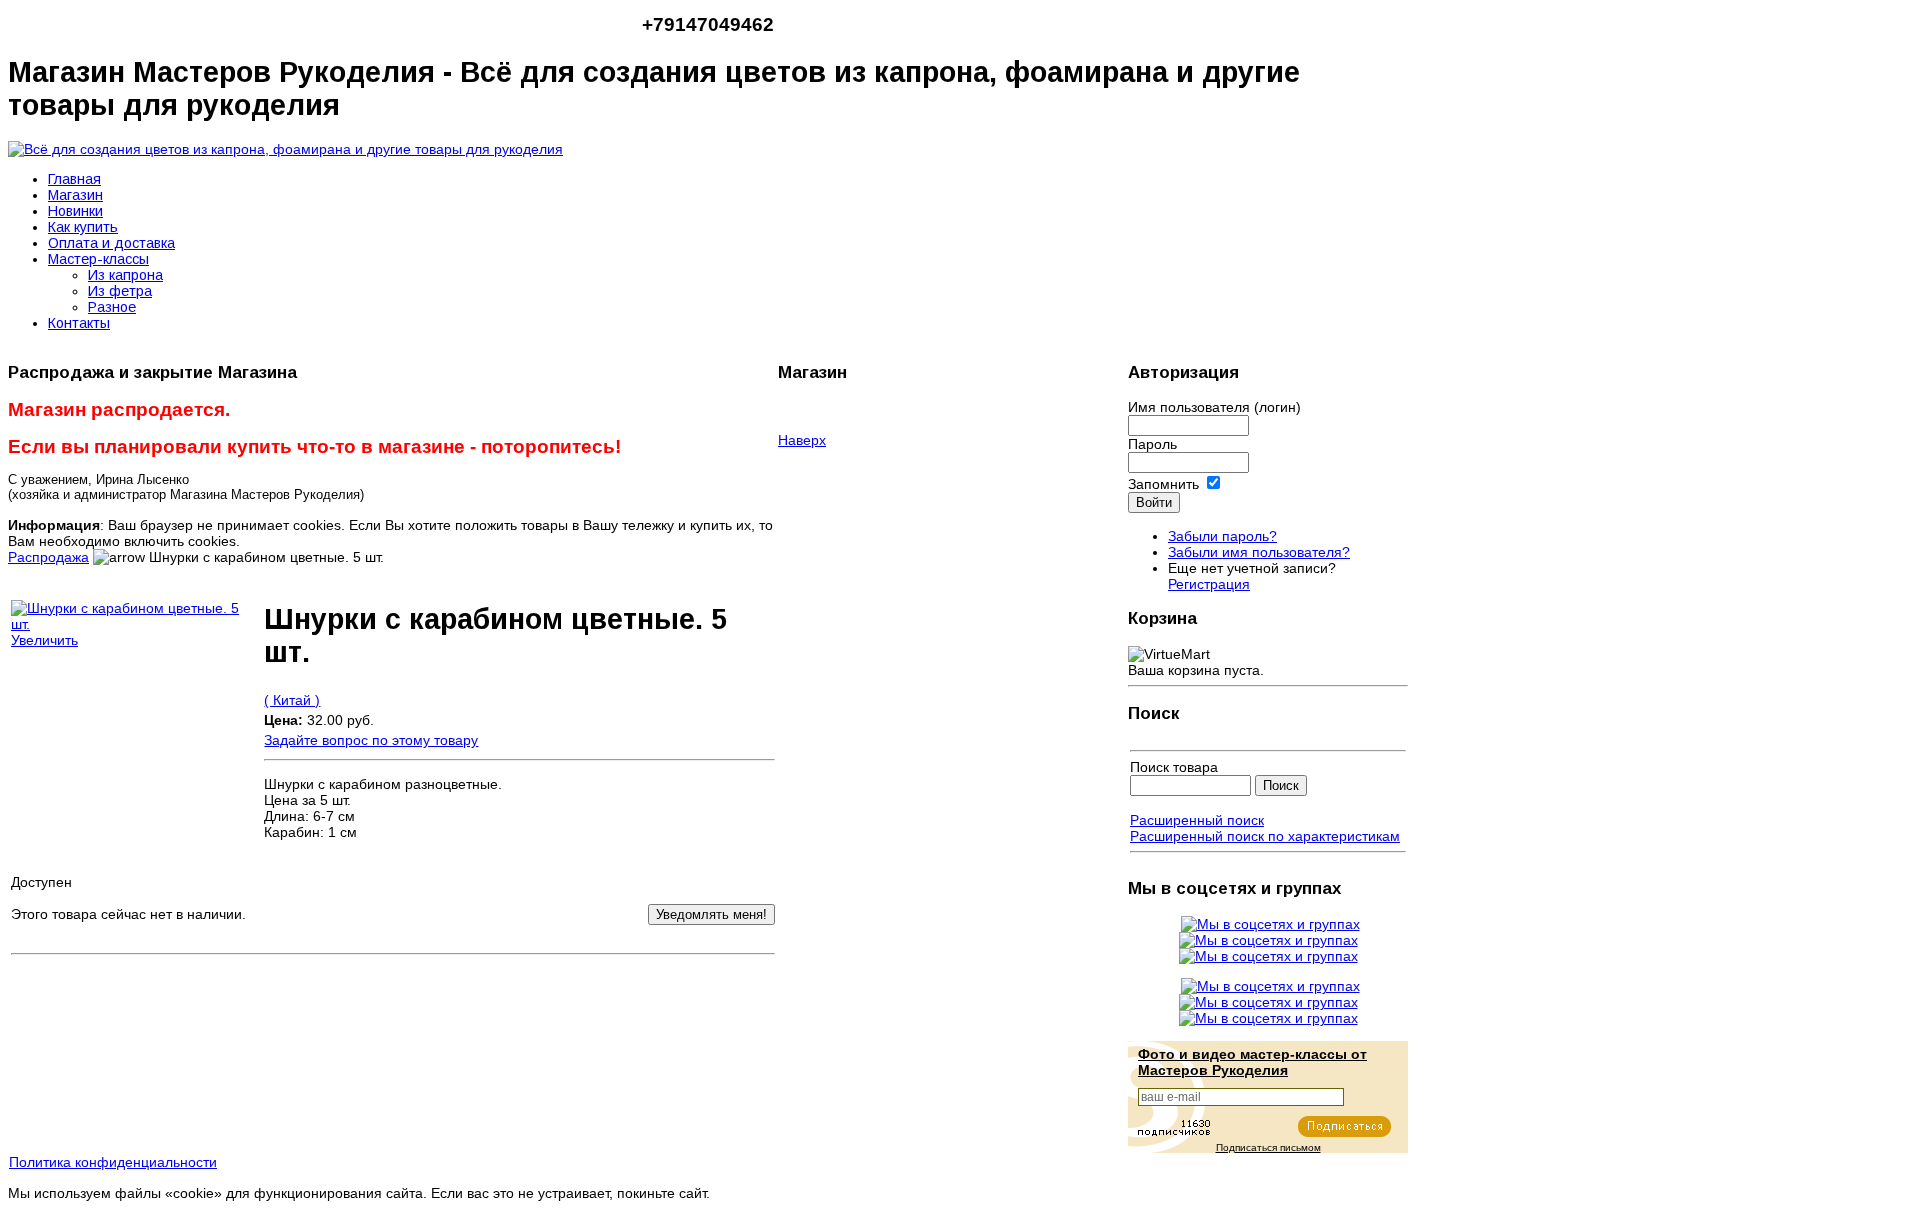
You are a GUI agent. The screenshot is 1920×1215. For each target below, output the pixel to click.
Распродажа (48, 557)
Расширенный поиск (1197, 820)
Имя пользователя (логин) (1214, 407)
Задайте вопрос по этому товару (371, 740)
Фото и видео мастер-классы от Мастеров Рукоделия (1252, 1062)
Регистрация (1209, 584)
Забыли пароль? (1222, 536)
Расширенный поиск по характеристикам (1265, 836)
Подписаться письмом (1268, 1147)
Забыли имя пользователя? (1259, 552)
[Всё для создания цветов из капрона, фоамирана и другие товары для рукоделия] (285, 149)
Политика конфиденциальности (113, 1162)
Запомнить (1163, 484)
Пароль (1152, 444)
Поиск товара (1174, 767)
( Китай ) (292, 700)
